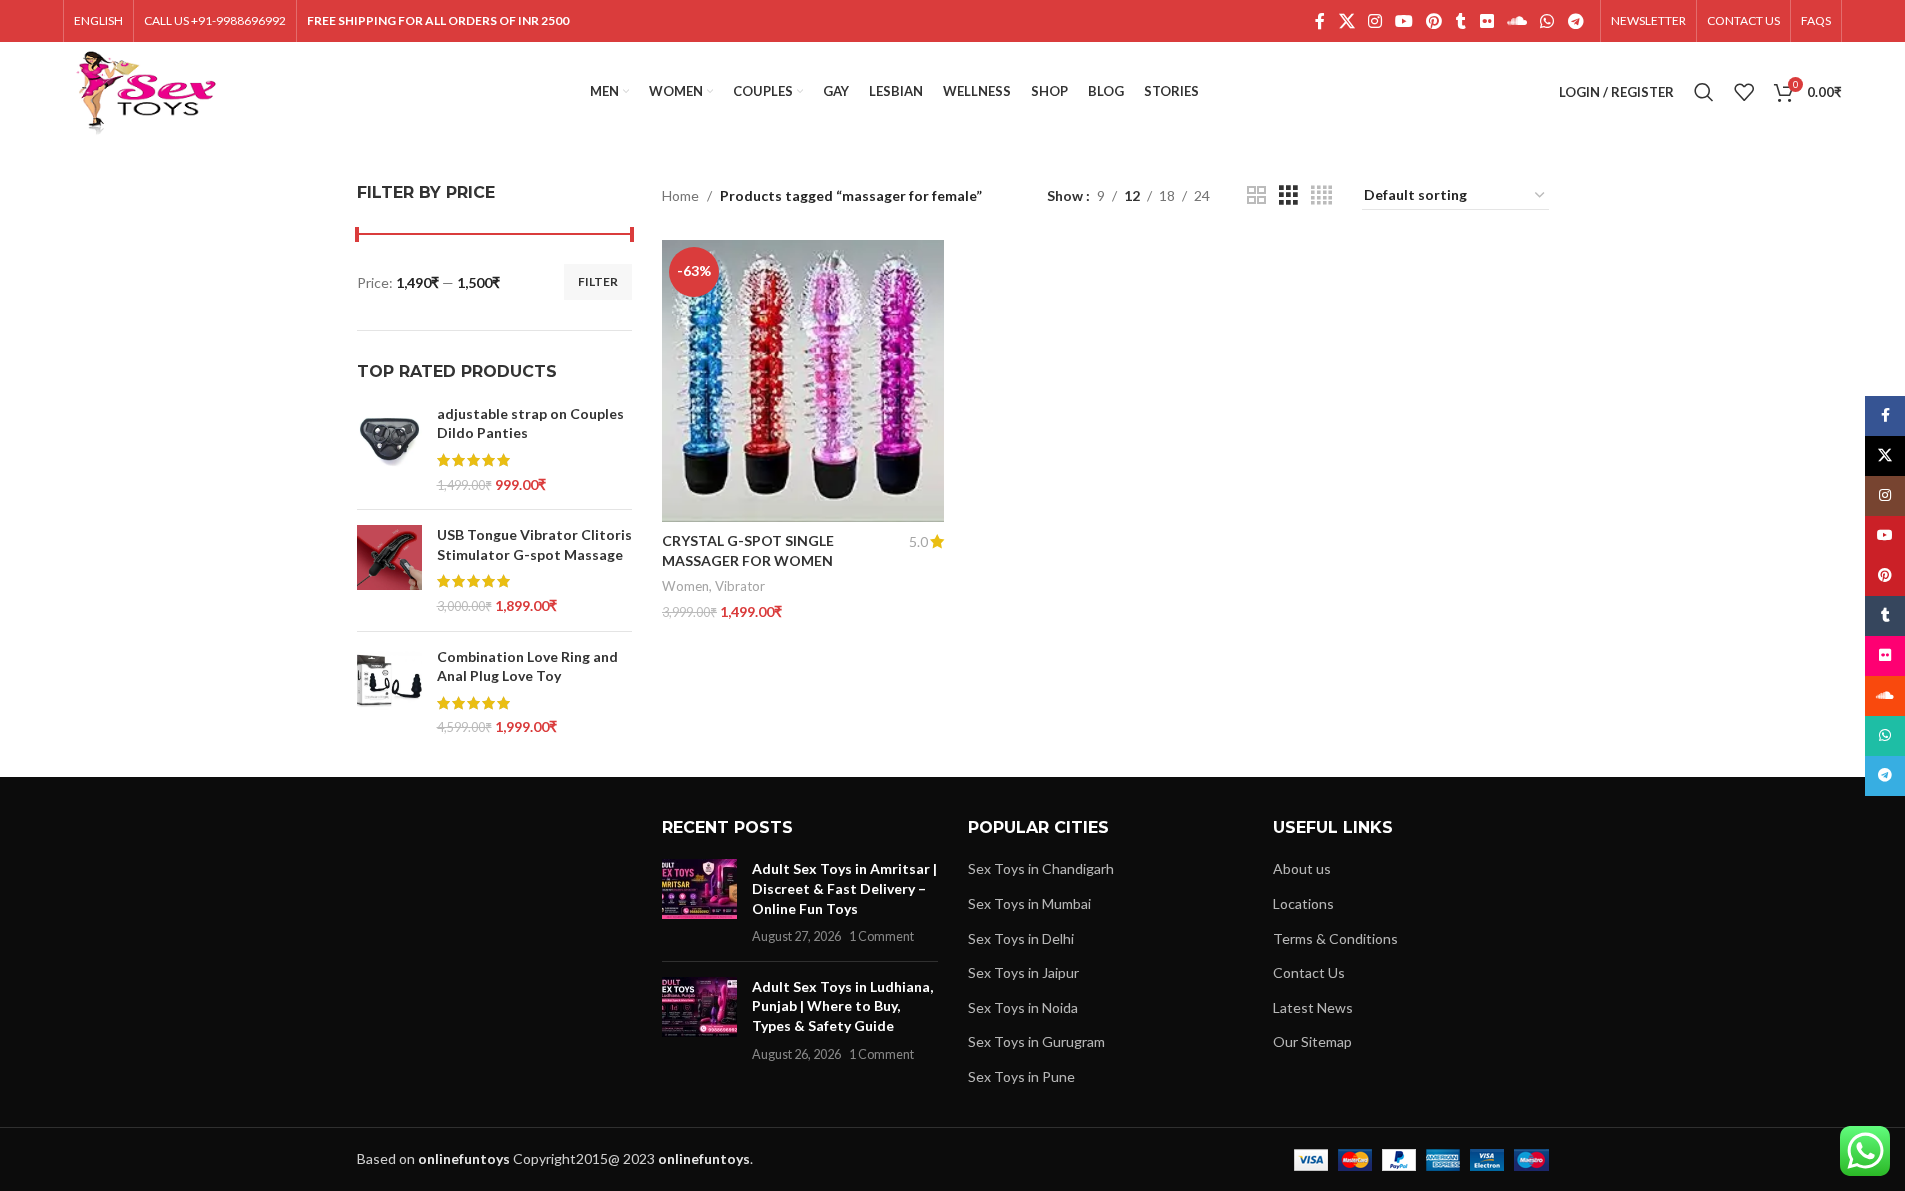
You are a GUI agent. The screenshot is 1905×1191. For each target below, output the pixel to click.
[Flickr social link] (1486, 21)
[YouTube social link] (1404, 21)
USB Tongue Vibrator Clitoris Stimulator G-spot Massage (534, 544)
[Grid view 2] (1256, 195)
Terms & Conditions (1335, 938)
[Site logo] (146, 90)
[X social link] (1346, 21)
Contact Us (1309, 972)
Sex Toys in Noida (1023, 1007)
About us (1302, 868)
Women (685, 586)
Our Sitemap (1312, 1041)
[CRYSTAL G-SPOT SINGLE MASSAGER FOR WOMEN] (803, 381)
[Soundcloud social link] (1516, 21)
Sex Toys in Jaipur (1023, 972)
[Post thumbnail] (699, 902)
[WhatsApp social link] (1547, 21)
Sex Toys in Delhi (1021, 938)
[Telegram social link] (1575, 21)
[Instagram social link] (1374, 21)
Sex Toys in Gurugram (1036, 1041)
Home (680, 195)
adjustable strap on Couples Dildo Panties (530, 423)
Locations (1303, 903)
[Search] (1704, 92)
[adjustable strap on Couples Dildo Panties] (389, 449)
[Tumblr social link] (1461, 21)
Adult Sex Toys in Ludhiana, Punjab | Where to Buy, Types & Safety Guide (842, 1006)
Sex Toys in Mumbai (1029, 903)
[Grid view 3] (1288, 195)
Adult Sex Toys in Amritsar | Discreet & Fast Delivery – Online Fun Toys (844, 888)
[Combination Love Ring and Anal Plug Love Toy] (389, 692)
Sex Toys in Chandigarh (1041, 868)
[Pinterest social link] (1434, 21)
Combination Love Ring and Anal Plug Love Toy (527, 666)
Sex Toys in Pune (1021, 1076)
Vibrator (740, 586)
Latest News (1313, 1007)
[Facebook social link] (1320, 21)
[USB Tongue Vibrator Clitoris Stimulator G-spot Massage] (389, 570)
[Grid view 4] (1321, 195)
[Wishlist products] (1744, 92)
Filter (598, 281)
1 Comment (881, 936)
